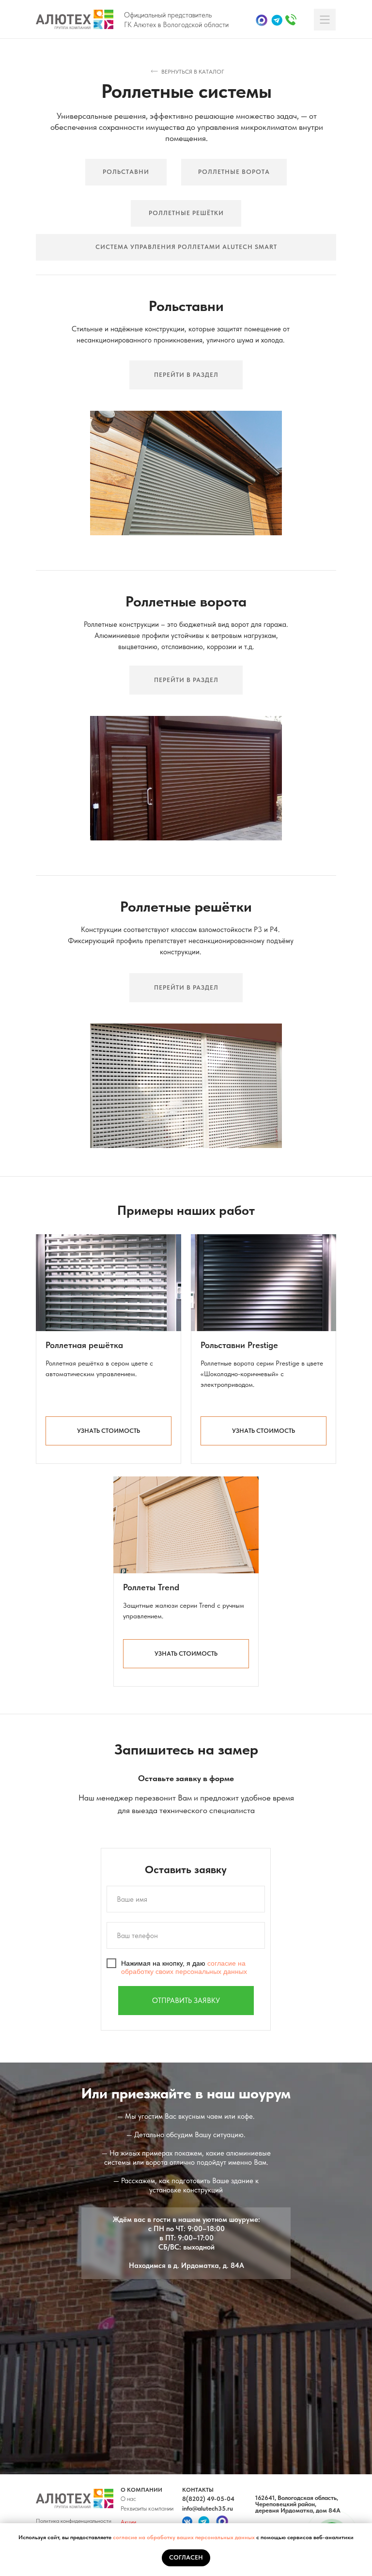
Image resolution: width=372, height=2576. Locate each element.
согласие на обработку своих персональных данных (184, 1968)
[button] (108, 1431)
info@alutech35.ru (208, 2508)
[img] (75, 19)
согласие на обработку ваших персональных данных (185, 2537)
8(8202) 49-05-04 (208, 2499)
